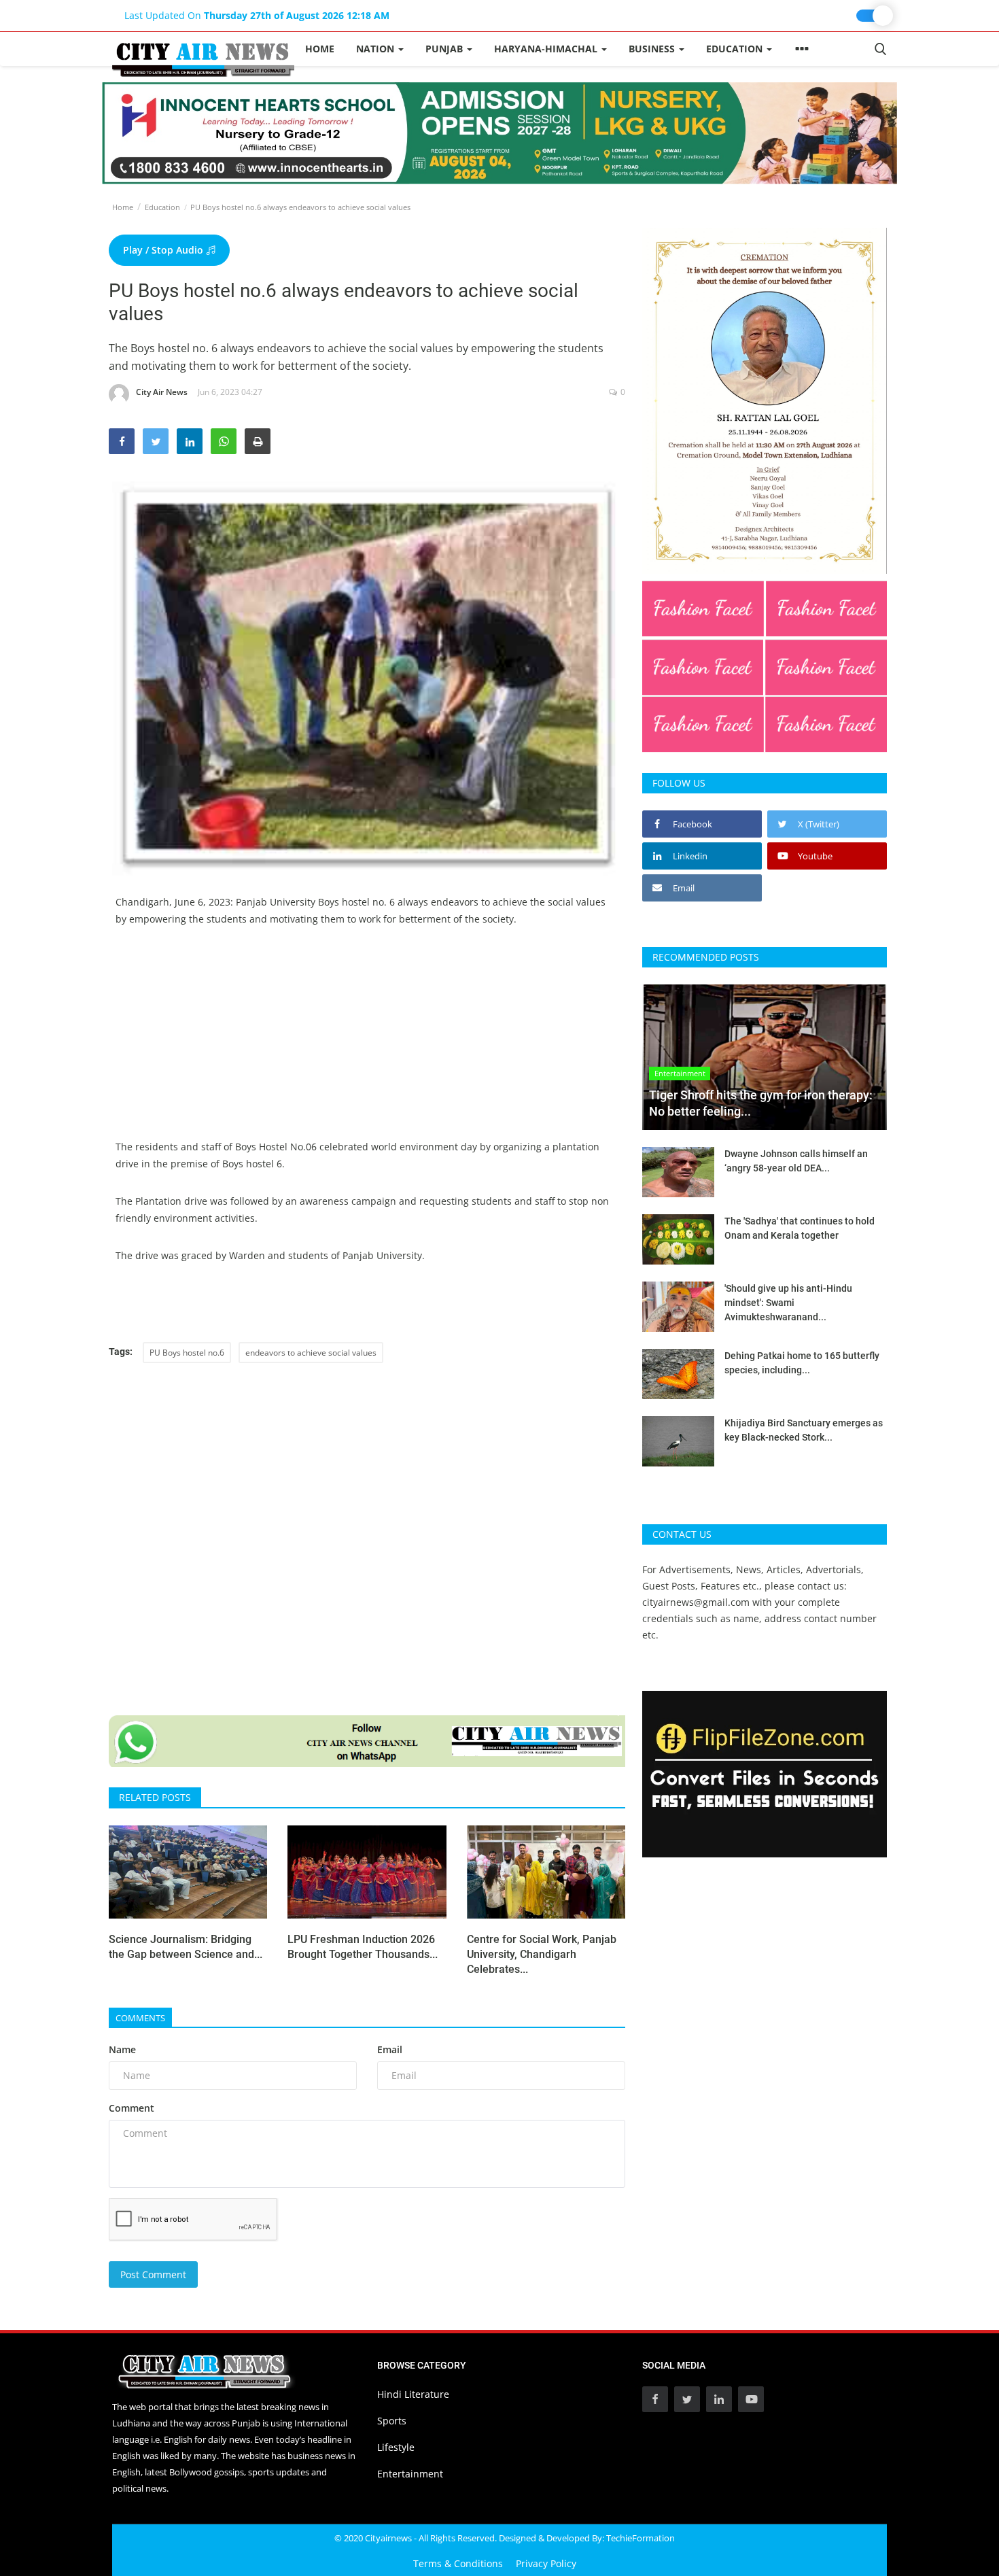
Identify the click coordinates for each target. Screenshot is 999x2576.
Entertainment (410, 2474)
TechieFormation (641, 2538)
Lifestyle (396, 2447)
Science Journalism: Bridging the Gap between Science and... (186, 1947)
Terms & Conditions (458, 2563)
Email (390, 2049)
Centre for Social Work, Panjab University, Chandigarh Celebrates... (542, 1954)
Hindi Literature (413, 2394)
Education (162, 207)
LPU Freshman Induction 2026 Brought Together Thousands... (363, 1947)
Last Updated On (257, 15)
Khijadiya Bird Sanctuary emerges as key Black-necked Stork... (804, 1430)
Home (320, 49)
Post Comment (153, 2274)
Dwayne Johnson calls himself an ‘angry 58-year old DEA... (796, 1161)
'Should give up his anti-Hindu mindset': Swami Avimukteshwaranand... (788, 1303)
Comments (140, 2018)
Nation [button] (376, 49)
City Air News (162, 392)
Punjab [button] (445, 49)
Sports (392, 2421)
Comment (132, 2108)
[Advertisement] (367, 1043)
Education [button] (736, 49)
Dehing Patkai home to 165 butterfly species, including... (802, 1363)
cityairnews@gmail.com (696, 1602)
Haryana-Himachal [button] (547, 49)
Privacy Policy (546, 2563)
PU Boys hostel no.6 (187, 1353)
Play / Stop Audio (164, 250)
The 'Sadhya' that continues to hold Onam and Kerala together (800, 1228)
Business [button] (653, 49)
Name (122, 2049)
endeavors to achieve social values (311, 1353)
